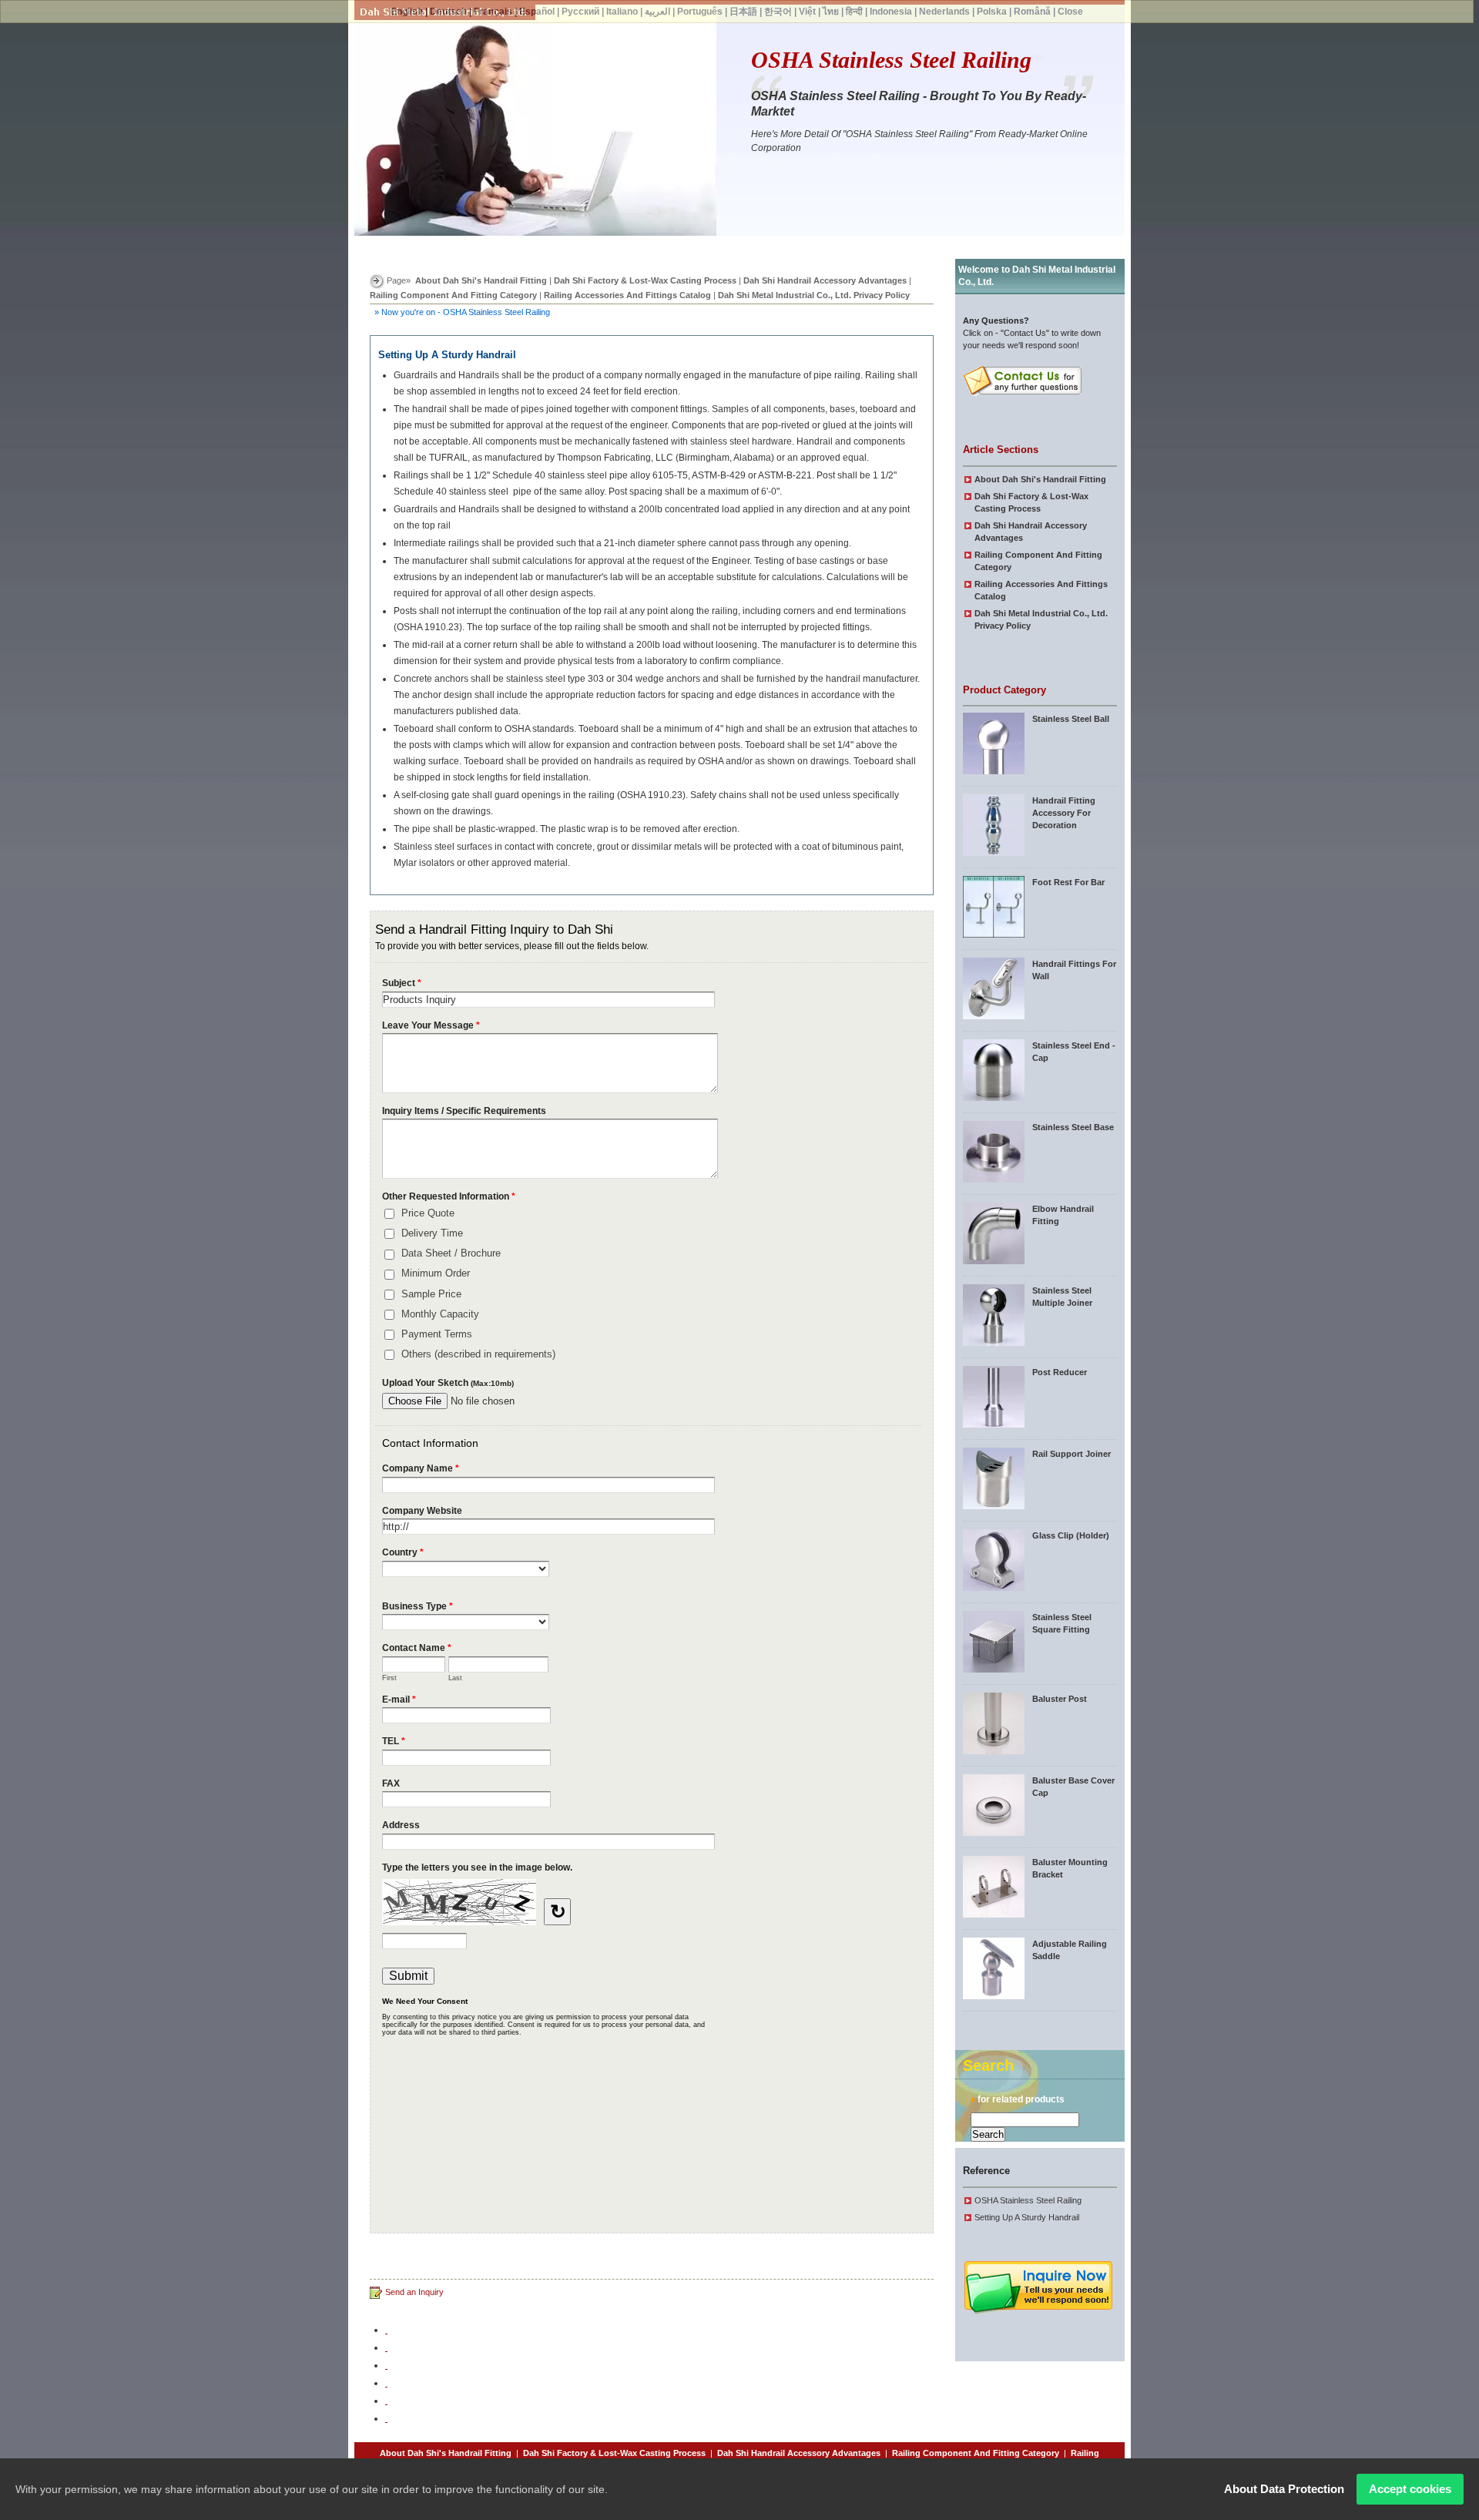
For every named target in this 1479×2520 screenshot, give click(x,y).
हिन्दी (854, 12)
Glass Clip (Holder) (1071, 1535)
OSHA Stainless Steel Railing (1028, 2200)
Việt (807, 12)
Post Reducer (1060, 1372)
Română (1032, 12)
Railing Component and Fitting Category (453, 295)
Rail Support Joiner (1072, 1454)
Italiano (622, 12)
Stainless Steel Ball (1071, 719)
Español (537, 12)
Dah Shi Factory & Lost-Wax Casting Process (645, 280)
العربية (657, 12)
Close (1070, 12)
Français (493, 12)
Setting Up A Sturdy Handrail (1027, 2217)
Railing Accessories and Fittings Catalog (627, 295)
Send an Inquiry (414, 2292)
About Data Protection (1284, 2489)
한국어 (778, 12)
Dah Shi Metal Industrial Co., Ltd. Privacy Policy (814, 295)
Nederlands (944, 12)
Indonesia (891, 12)
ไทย (831, 12)
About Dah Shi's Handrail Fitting (481, 280)
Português (700, 12)
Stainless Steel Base (1073, 1127)
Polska (992, 12)
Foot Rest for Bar (1068, 882)
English (407, 12)
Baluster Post (1060, 1699)
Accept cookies (1410, 2489)
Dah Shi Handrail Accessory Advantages (825, 280)
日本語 (743, 12)
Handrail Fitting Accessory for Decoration (1064, 813)
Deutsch (448, 12)
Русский (580, 12)
